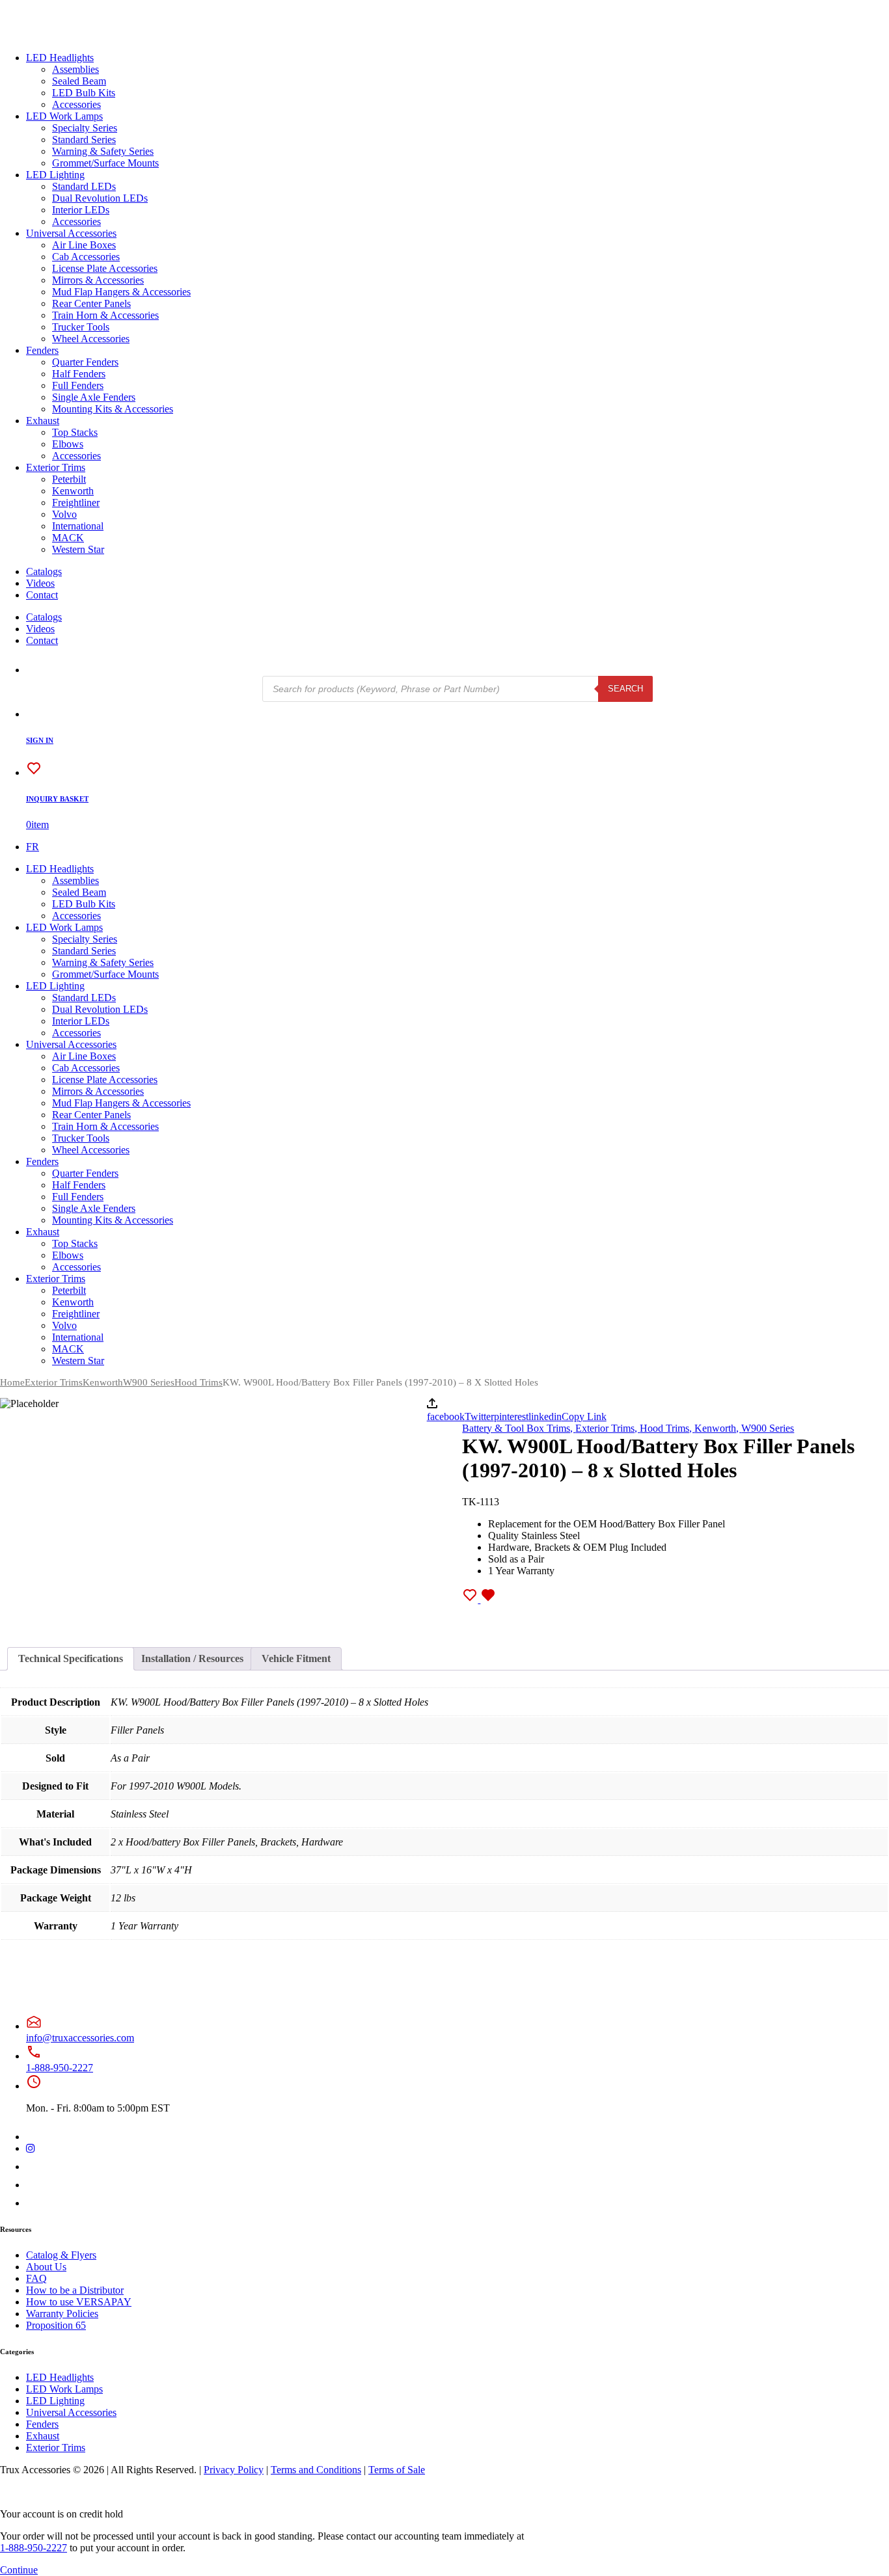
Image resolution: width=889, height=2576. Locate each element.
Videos (40, 583)
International (78, 526)
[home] (51, 35)
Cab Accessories (86, 257)
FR (33, 847)
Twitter (479, 1416)
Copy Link (584, 1416)
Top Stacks (75, 432)
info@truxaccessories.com (80, 2038)
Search (625, 689)
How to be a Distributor (75, 2290)
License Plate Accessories (105, 268)
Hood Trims (198, 1382)
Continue (19, 2570)
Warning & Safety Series (103, 151)
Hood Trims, (667, 1428)
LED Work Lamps (64, 116)
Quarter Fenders (85, 362)
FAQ (36, 2278)
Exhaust (43, 421)
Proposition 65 (56, 2325)
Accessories (76, 104)
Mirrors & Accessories (98, 280)
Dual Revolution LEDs (100, 198)
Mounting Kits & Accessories (113, 409)
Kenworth (73, 491)
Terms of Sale (397, 2470)
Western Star (78, 549)
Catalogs (44, 571)
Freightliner (76, 503)
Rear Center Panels (91, 303)
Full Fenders (78, 385)
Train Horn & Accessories (105, 315)
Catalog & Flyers (61, 2255)
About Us (46, 2267)
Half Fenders (79, 374)
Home (12, 1382)
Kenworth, (718, 1428)
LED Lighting (55, 175)
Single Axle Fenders (94, 397)
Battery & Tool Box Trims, (519, 1428)
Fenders (42, 350)
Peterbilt (69, 479)
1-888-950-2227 (60, 2068)
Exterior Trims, (608, 1428)
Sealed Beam (79, 81)
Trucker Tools (81, 327)
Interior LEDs (81, 210)
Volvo (64, 514)
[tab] (71, 1659)
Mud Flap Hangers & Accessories (121, 292)
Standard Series (84, 140)
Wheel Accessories (91, 339)
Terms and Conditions (316, 2470)
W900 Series (149, 1382)
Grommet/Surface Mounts (105, 163)
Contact (42, 595)
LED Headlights (60, 58)
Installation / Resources (192, 1658)
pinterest (511, 1416)
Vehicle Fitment (296, 1658)
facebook (446, 1416)
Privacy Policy (234, 2470)
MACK (68, 538)
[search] (34, 670)
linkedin (545, 1416)
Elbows (68, 444)
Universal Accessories (71, 233)
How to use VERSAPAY (79, 2302)
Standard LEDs (84, 186)
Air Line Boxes (84, 245)
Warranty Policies (62, 2314)
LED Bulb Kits (84, 93)
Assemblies (75, 69)
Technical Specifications (71, 1658)
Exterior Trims (56, 467)
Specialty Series (85, 128)
